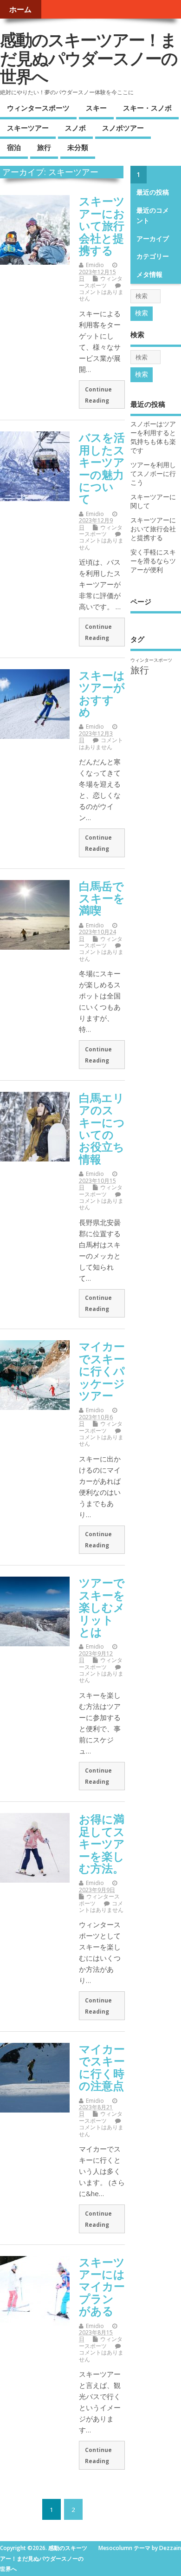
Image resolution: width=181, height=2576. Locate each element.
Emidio (95, 265)
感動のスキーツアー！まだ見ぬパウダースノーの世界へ (89, 58)
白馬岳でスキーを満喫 (102, 898)
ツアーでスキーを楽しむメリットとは (102, 1607)
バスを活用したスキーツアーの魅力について (102, 468)
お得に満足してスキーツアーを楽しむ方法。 (102, 1843)
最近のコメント (153, 215)
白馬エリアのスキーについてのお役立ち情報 (102, 1128)
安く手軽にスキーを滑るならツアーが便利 (153, 561)
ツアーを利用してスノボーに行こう (153, 474)
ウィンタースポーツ (38, 108)
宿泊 (14, 147)
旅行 (44, 147)
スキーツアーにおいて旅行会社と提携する (102, 225)
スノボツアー (123, 128)
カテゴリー (153, 256)
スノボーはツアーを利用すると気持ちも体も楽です (153, 437)
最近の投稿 (153, 192)
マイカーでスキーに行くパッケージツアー (102, 1371)
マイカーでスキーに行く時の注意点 (102, 2067)
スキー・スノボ (147, 108)
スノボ (75, 128)
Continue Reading (98, 395)
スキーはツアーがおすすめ (102, 693)
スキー (96, 108)
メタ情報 (149, 274)
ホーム (20, 9)
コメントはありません (101, 295)
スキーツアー (28, 128)
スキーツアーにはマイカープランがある (102, 2286)
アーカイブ (153, 239)
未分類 (78, 147)
